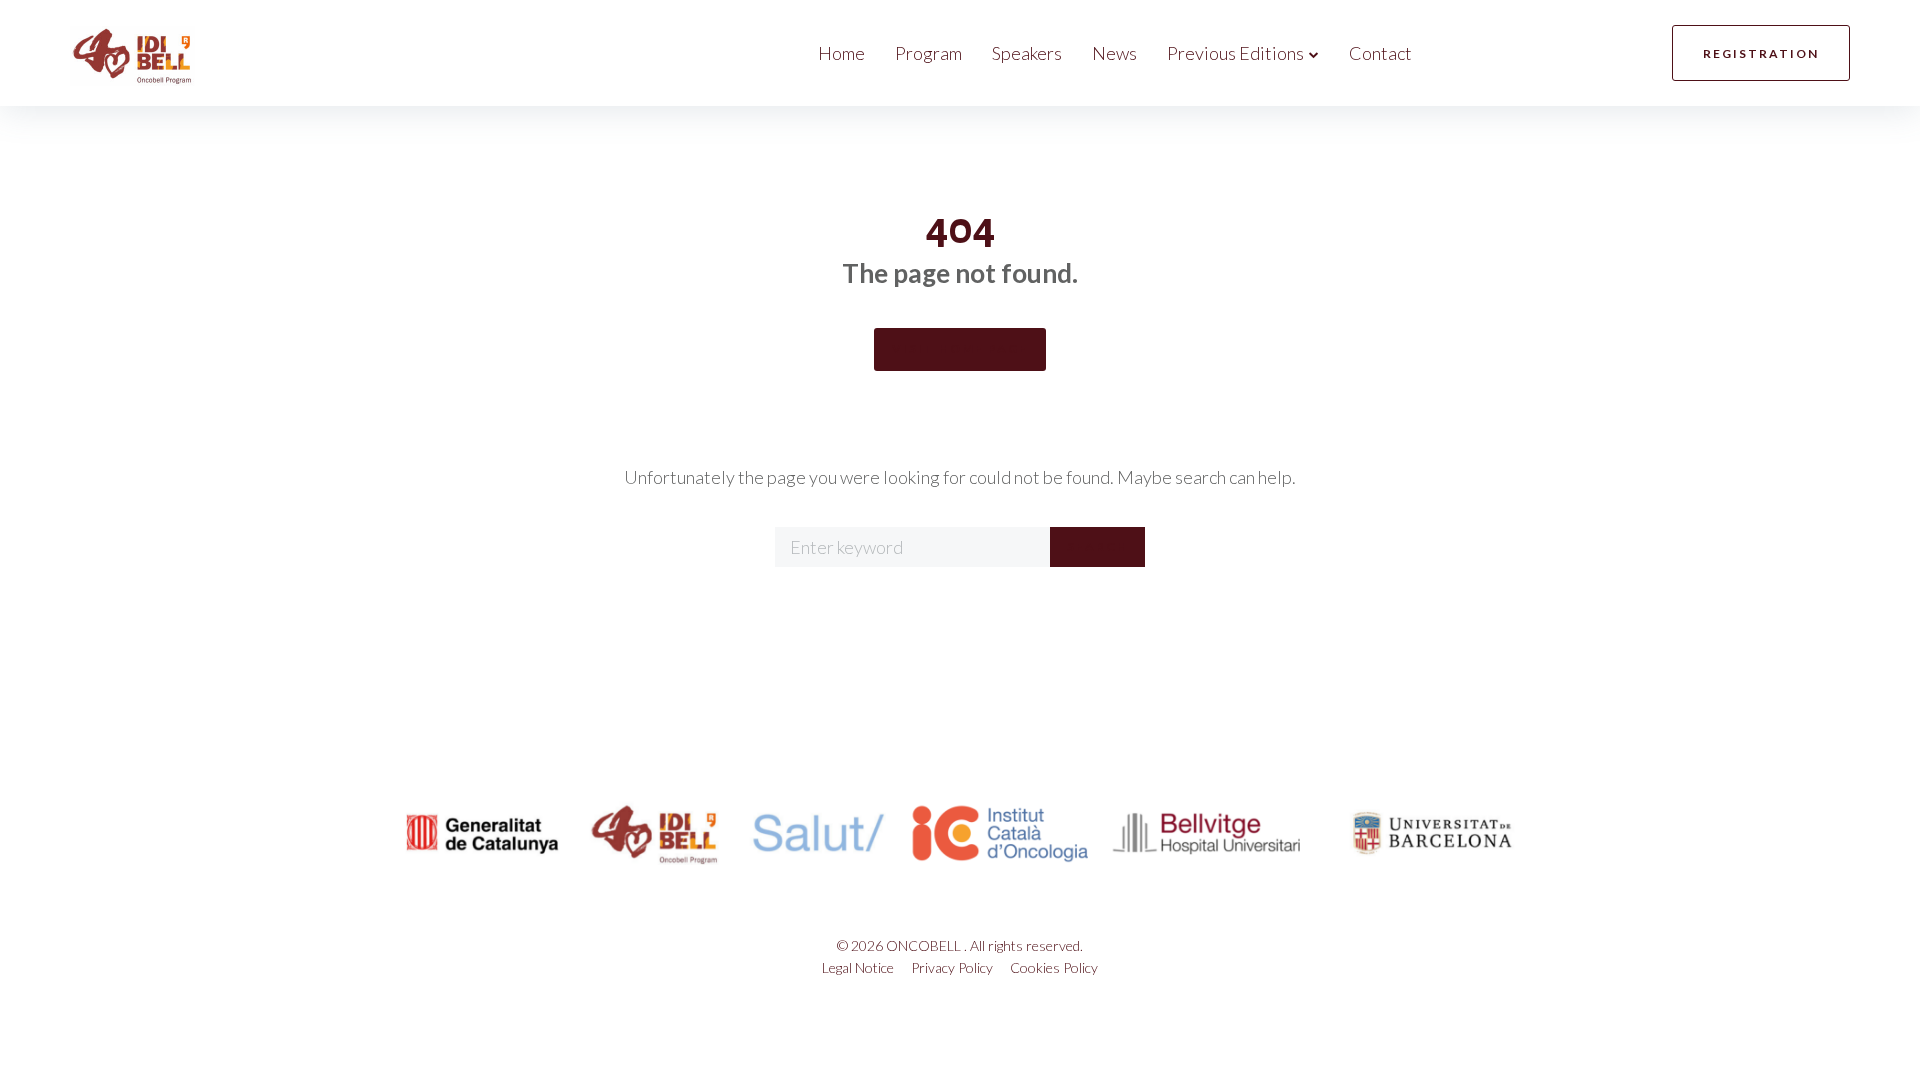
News (1114, 53)
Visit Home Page (960, 348)
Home (841, 53)
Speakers (1027, 53)
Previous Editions (1235, 53)
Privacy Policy (952, 967)
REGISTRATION (1761, 53)
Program (928, 53)
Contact (1380, 53)
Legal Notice (858, 967)
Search (1097, 546)
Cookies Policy (1054, 967)
